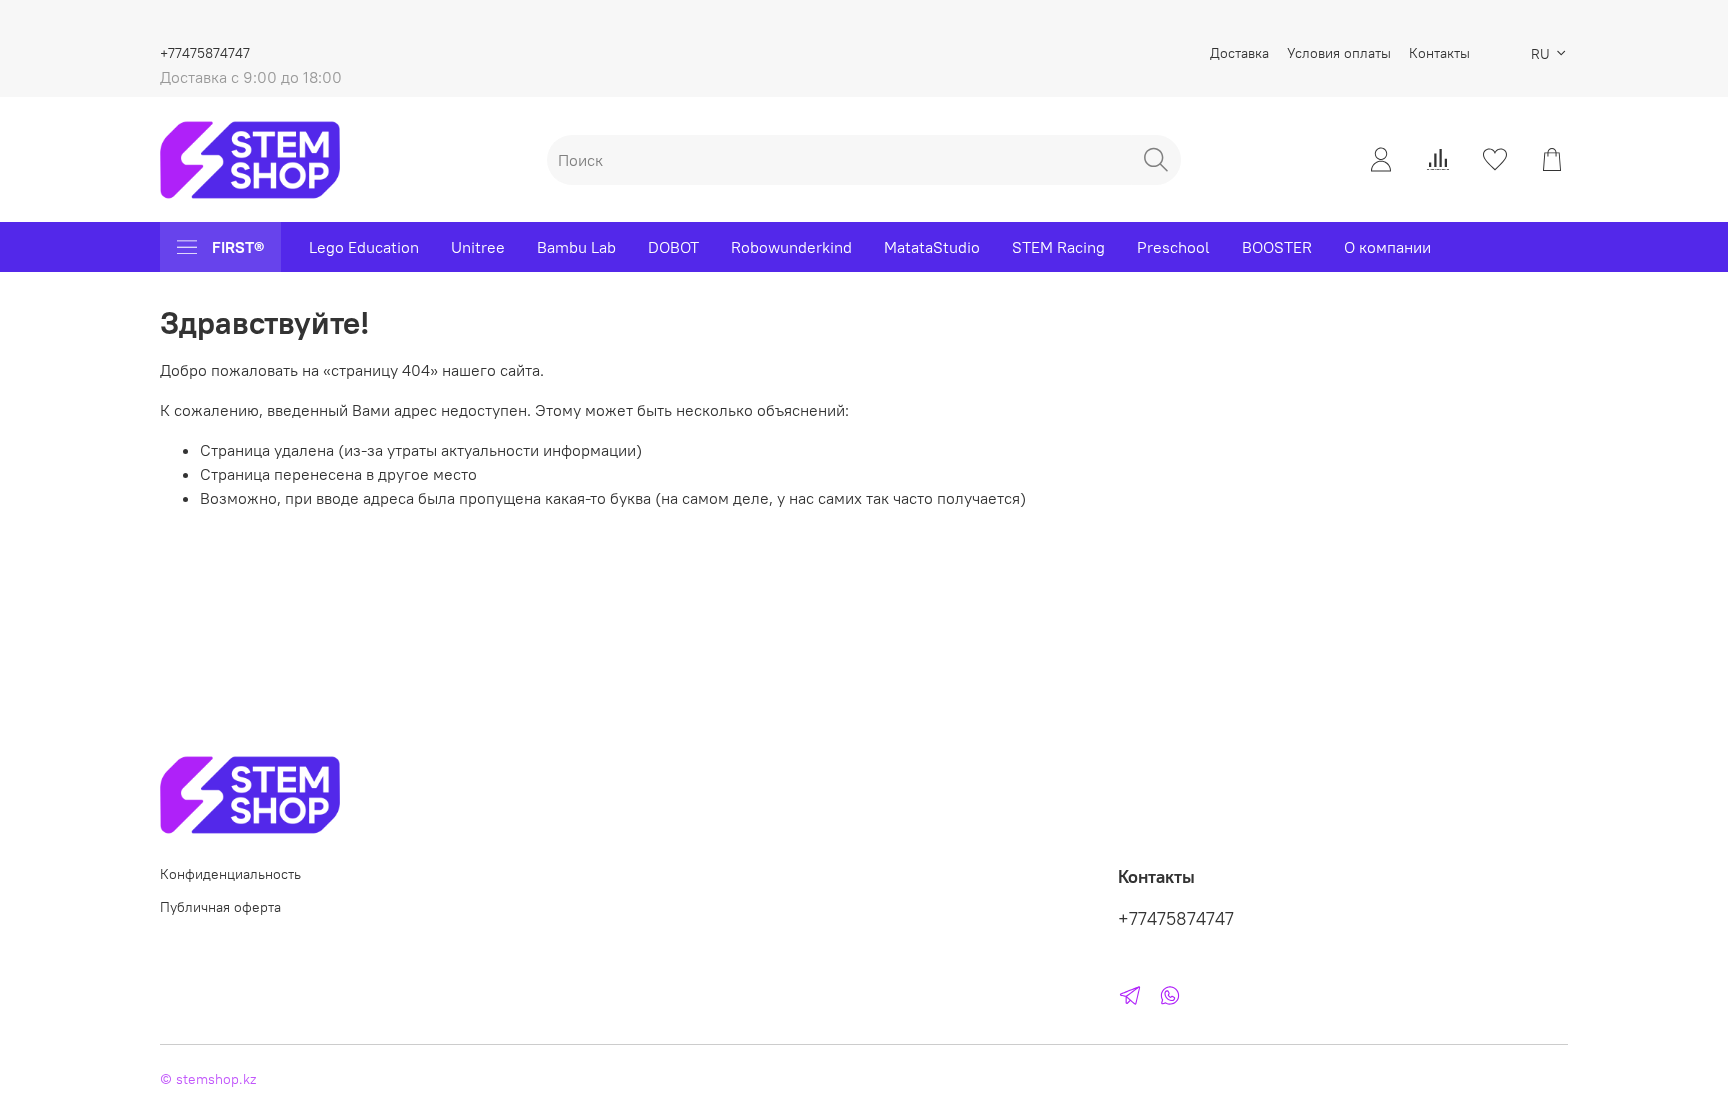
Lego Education (364, 247)
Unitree (478, 247)
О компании (1387, 247)
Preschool (1173, 247)
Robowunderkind (791, 247)
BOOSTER (1277, 247)
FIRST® (238, 247)
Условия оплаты (1339, 53)
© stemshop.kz (208, 1079)
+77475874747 (205, 53)
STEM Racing (1058, 247)
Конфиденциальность (230, 874)
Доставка (1239, 53)
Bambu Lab (576, 247)
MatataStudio (932, 247)
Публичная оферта (220, 907)
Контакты (1439, 53)
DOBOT (673, 247)
